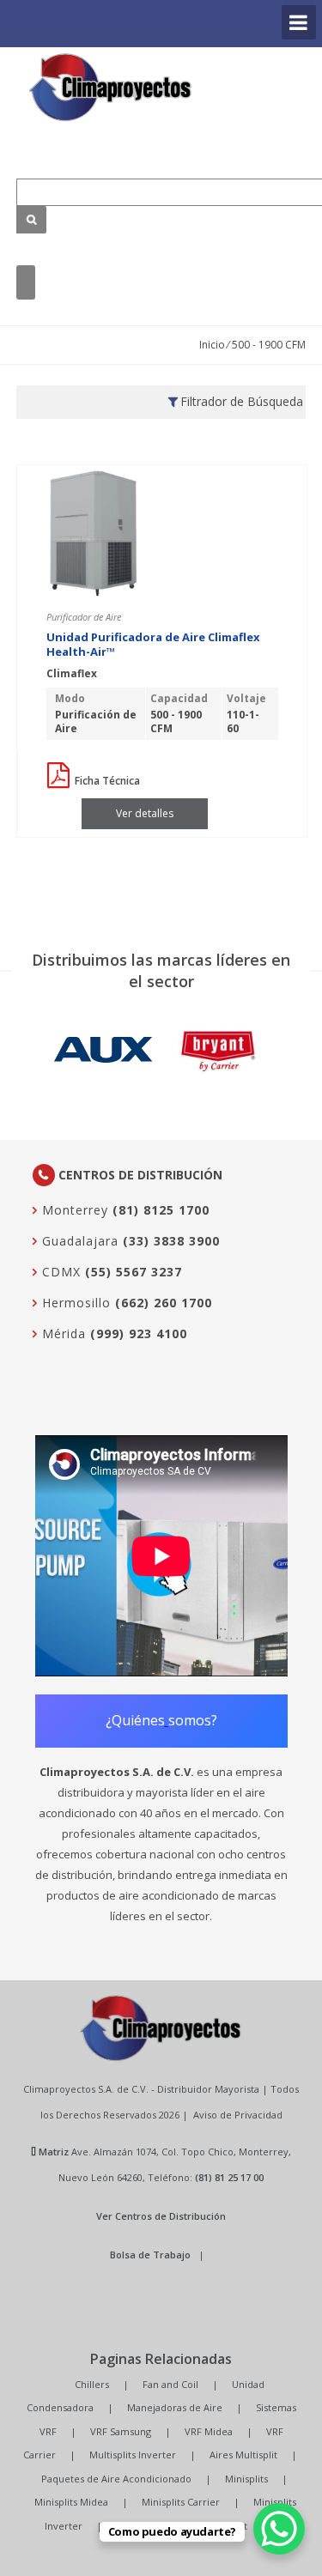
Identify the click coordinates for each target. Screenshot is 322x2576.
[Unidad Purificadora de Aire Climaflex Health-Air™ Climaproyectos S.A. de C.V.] (111, 87)
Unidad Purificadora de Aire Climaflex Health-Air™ (153, 645)
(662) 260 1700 (164, 1303)
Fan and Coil (170, 2384)
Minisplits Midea (71, 2502)
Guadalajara (78, 1241)
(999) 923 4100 (139, 1333)
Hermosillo (74, 1303)
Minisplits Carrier (181, 2502)
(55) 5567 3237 (134, 1272)
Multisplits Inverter (133, 2455)
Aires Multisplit (243, 2455)
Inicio (212, 345)
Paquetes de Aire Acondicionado (116, 2479)
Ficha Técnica (106, 781)
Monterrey (73, 1210)
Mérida (62, 1333)
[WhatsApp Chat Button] (279, 2529)
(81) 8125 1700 (161, 1210)
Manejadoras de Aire (175, 2407)
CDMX (59, 1272)
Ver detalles (145, 813)
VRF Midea (209, 2431)
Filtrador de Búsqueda (242, 401)
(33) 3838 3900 (171, 1241)
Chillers (92, 2384)
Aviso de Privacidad (238, 2115)
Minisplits (246, 2479)
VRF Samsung (121, 2431)
